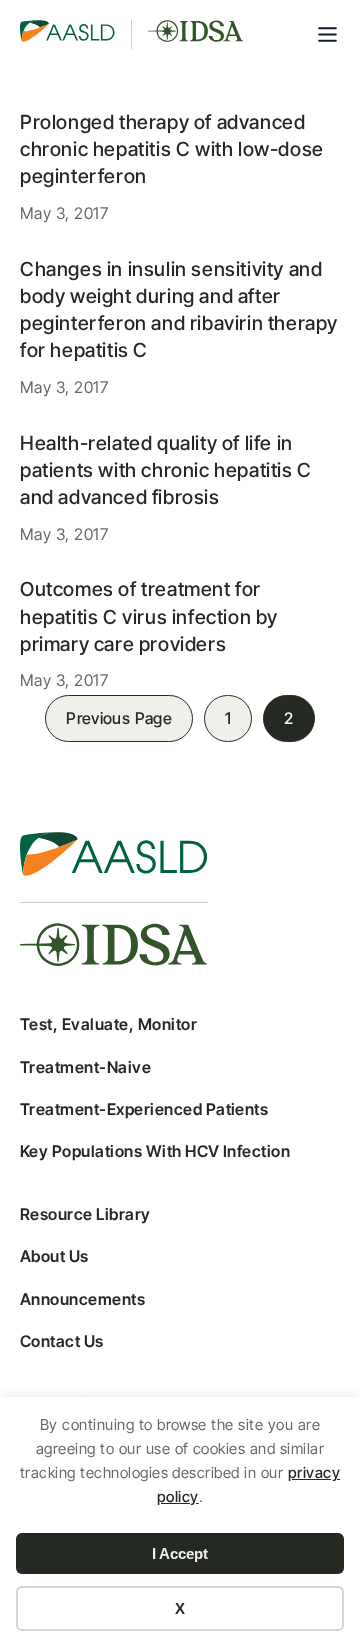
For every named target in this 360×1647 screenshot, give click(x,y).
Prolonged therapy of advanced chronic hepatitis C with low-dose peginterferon (172, 149)
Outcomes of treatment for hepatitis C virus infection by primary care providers (149, 616)
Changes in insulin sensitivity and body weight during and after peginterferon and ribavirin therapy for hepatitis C (179, 310)
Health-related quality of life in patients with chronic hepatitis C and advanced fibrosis (166, 470)
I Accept (180, 1553)
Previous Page (119, 718)
